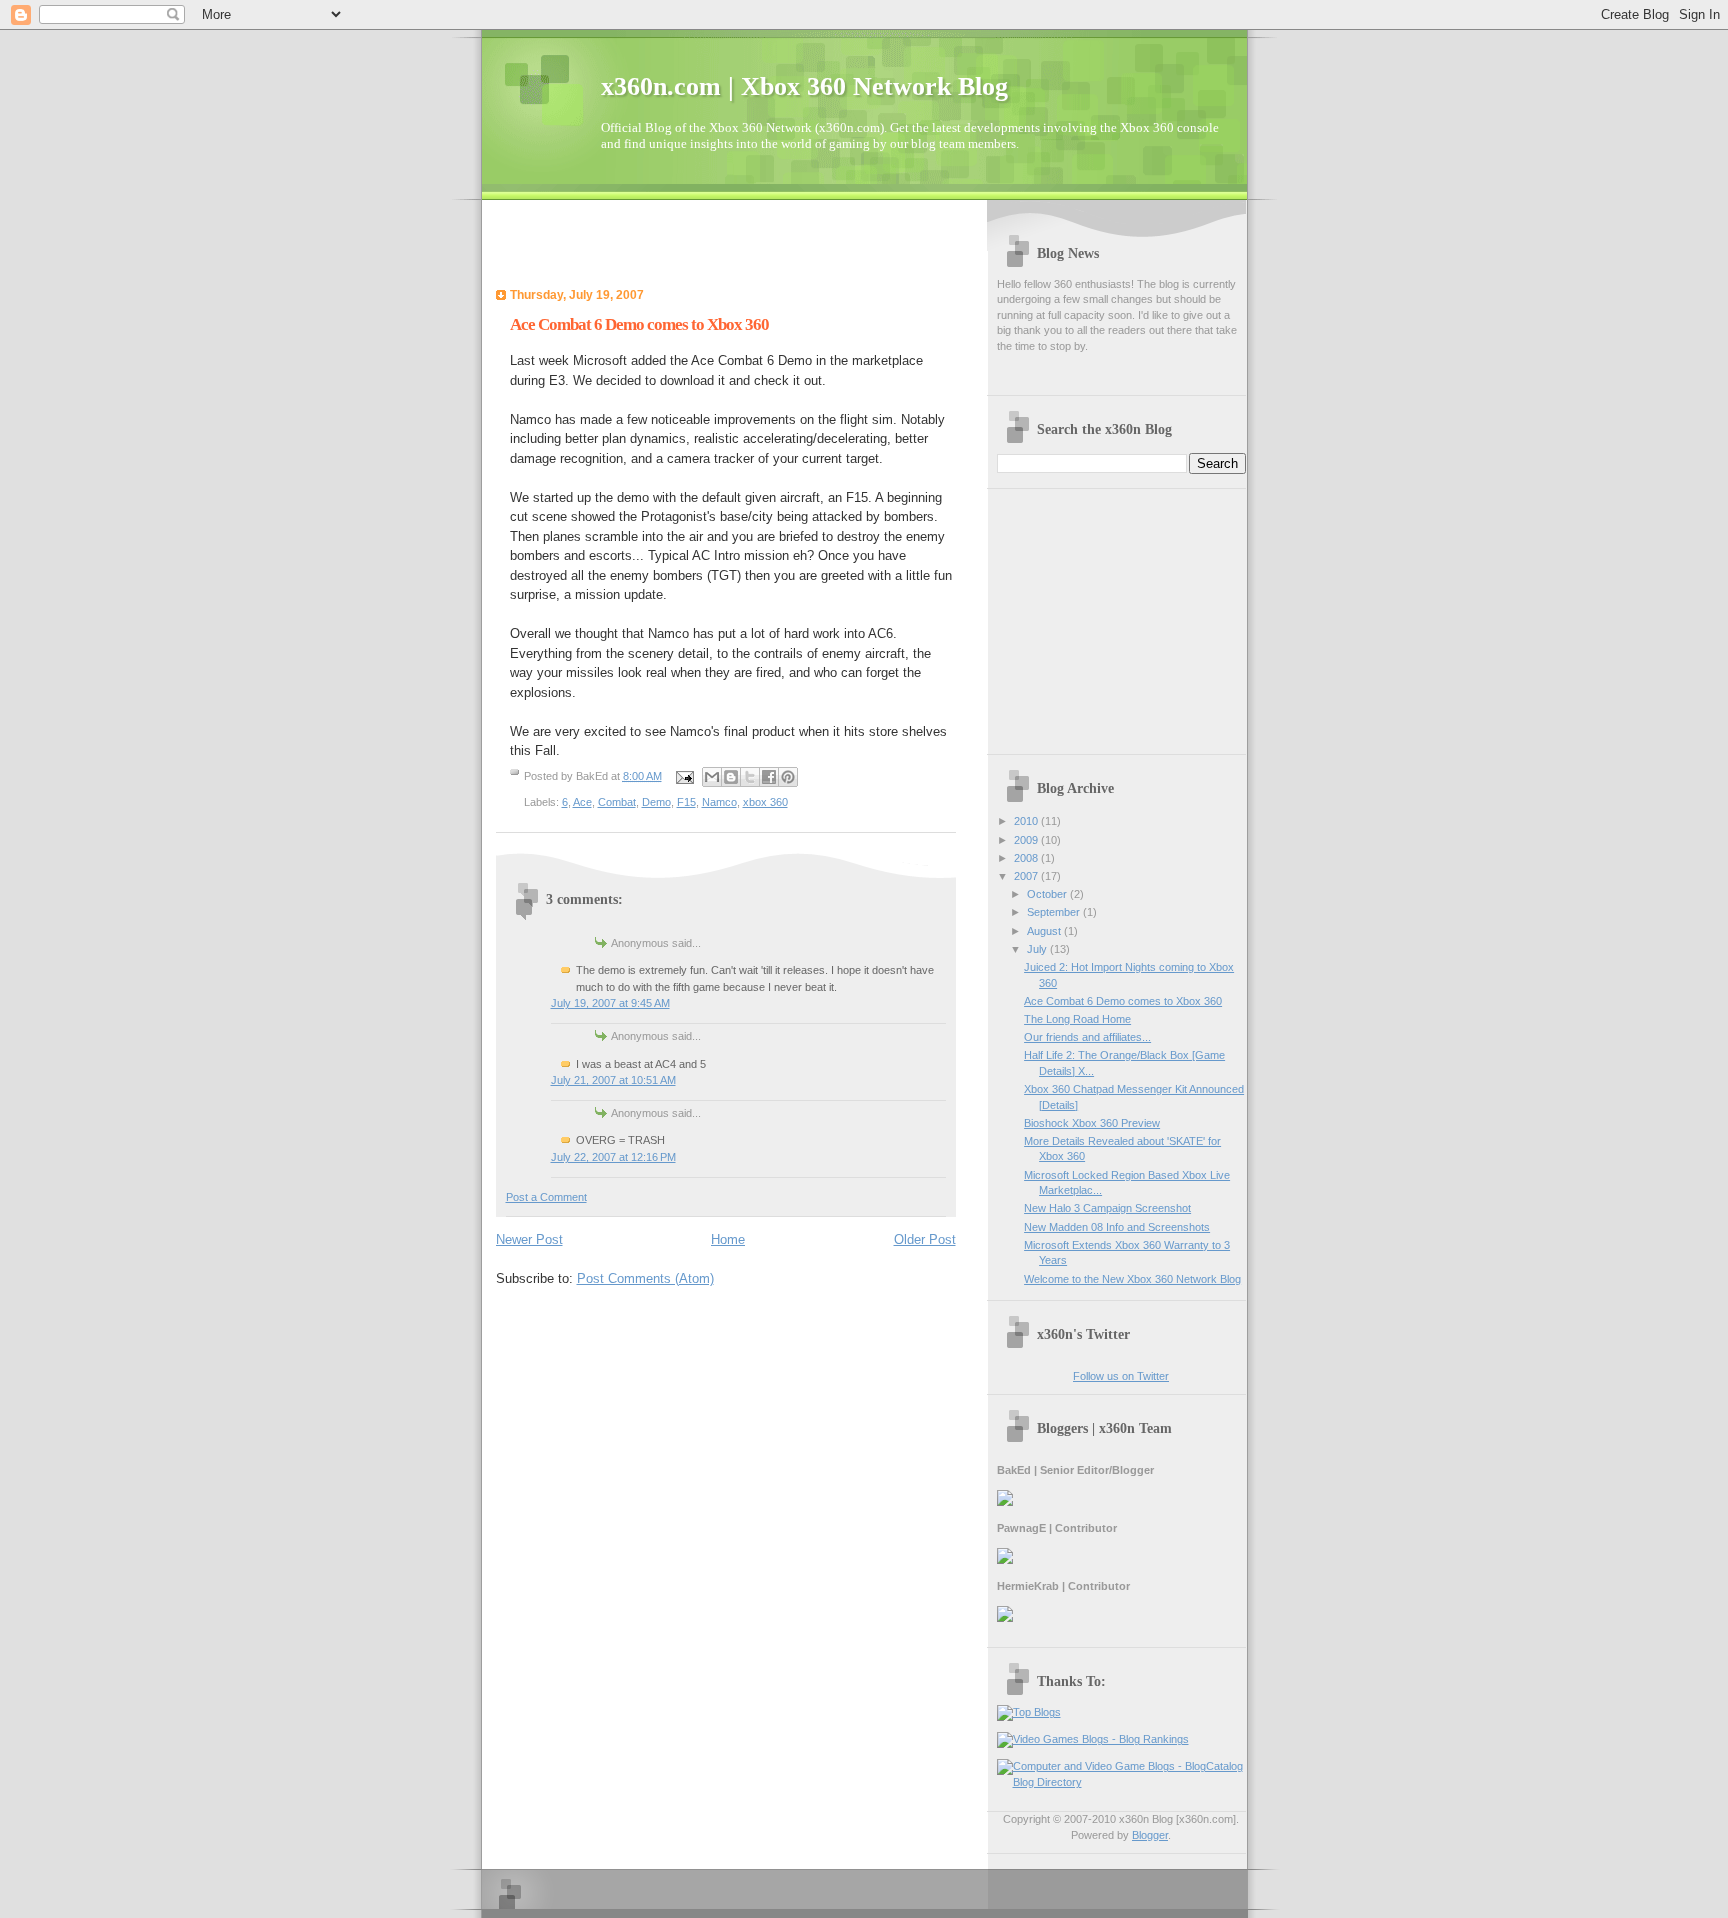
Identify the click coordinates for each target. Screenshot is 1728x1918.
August (1045, 931)
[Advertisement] (730, 250)
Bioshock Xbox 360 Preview (1092, 1123)
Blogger (1150, 1835)
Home (728, 1239)
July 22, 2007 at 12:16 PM (613, 1157)
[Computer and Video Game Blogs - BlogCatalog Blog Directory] (1121, 1782)
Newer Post (529, 1239)
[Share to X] (750, 777)
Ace (582, 802)
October (1048, 894)
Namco (719, 802)
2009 (1027, 840)
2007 (1027, 876)
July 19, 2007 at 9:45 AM (610, 1003)
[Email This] (712, 777)
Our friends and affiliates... (1087, 1037)
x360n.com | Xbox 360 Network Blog (804, 86)
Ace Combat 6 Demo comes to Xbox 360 (639, 324)
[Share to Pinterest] (788, 777)
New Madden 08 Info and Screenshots (1117, 1227)
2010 (1027, 821)
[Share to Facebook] (769, 777)
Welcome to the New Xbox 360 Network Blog (1132, 1279)
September (1055, 912)
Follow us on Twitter (1121, 1376)
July (1038, 949)
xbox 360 (765, 802)
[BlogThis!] (731, 777)
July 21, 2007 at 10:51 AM (613, 1080)
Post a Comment (546, 1197)
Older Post (925, 1239)
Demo (656, 802)
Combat (617, 802)
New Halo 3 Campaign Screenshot (1107, 1208)
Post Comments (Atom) (645, 1278)
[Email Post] (684, 776)
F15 (686, 802)
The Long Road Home (1077, 1019)
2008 (1027, 858)
